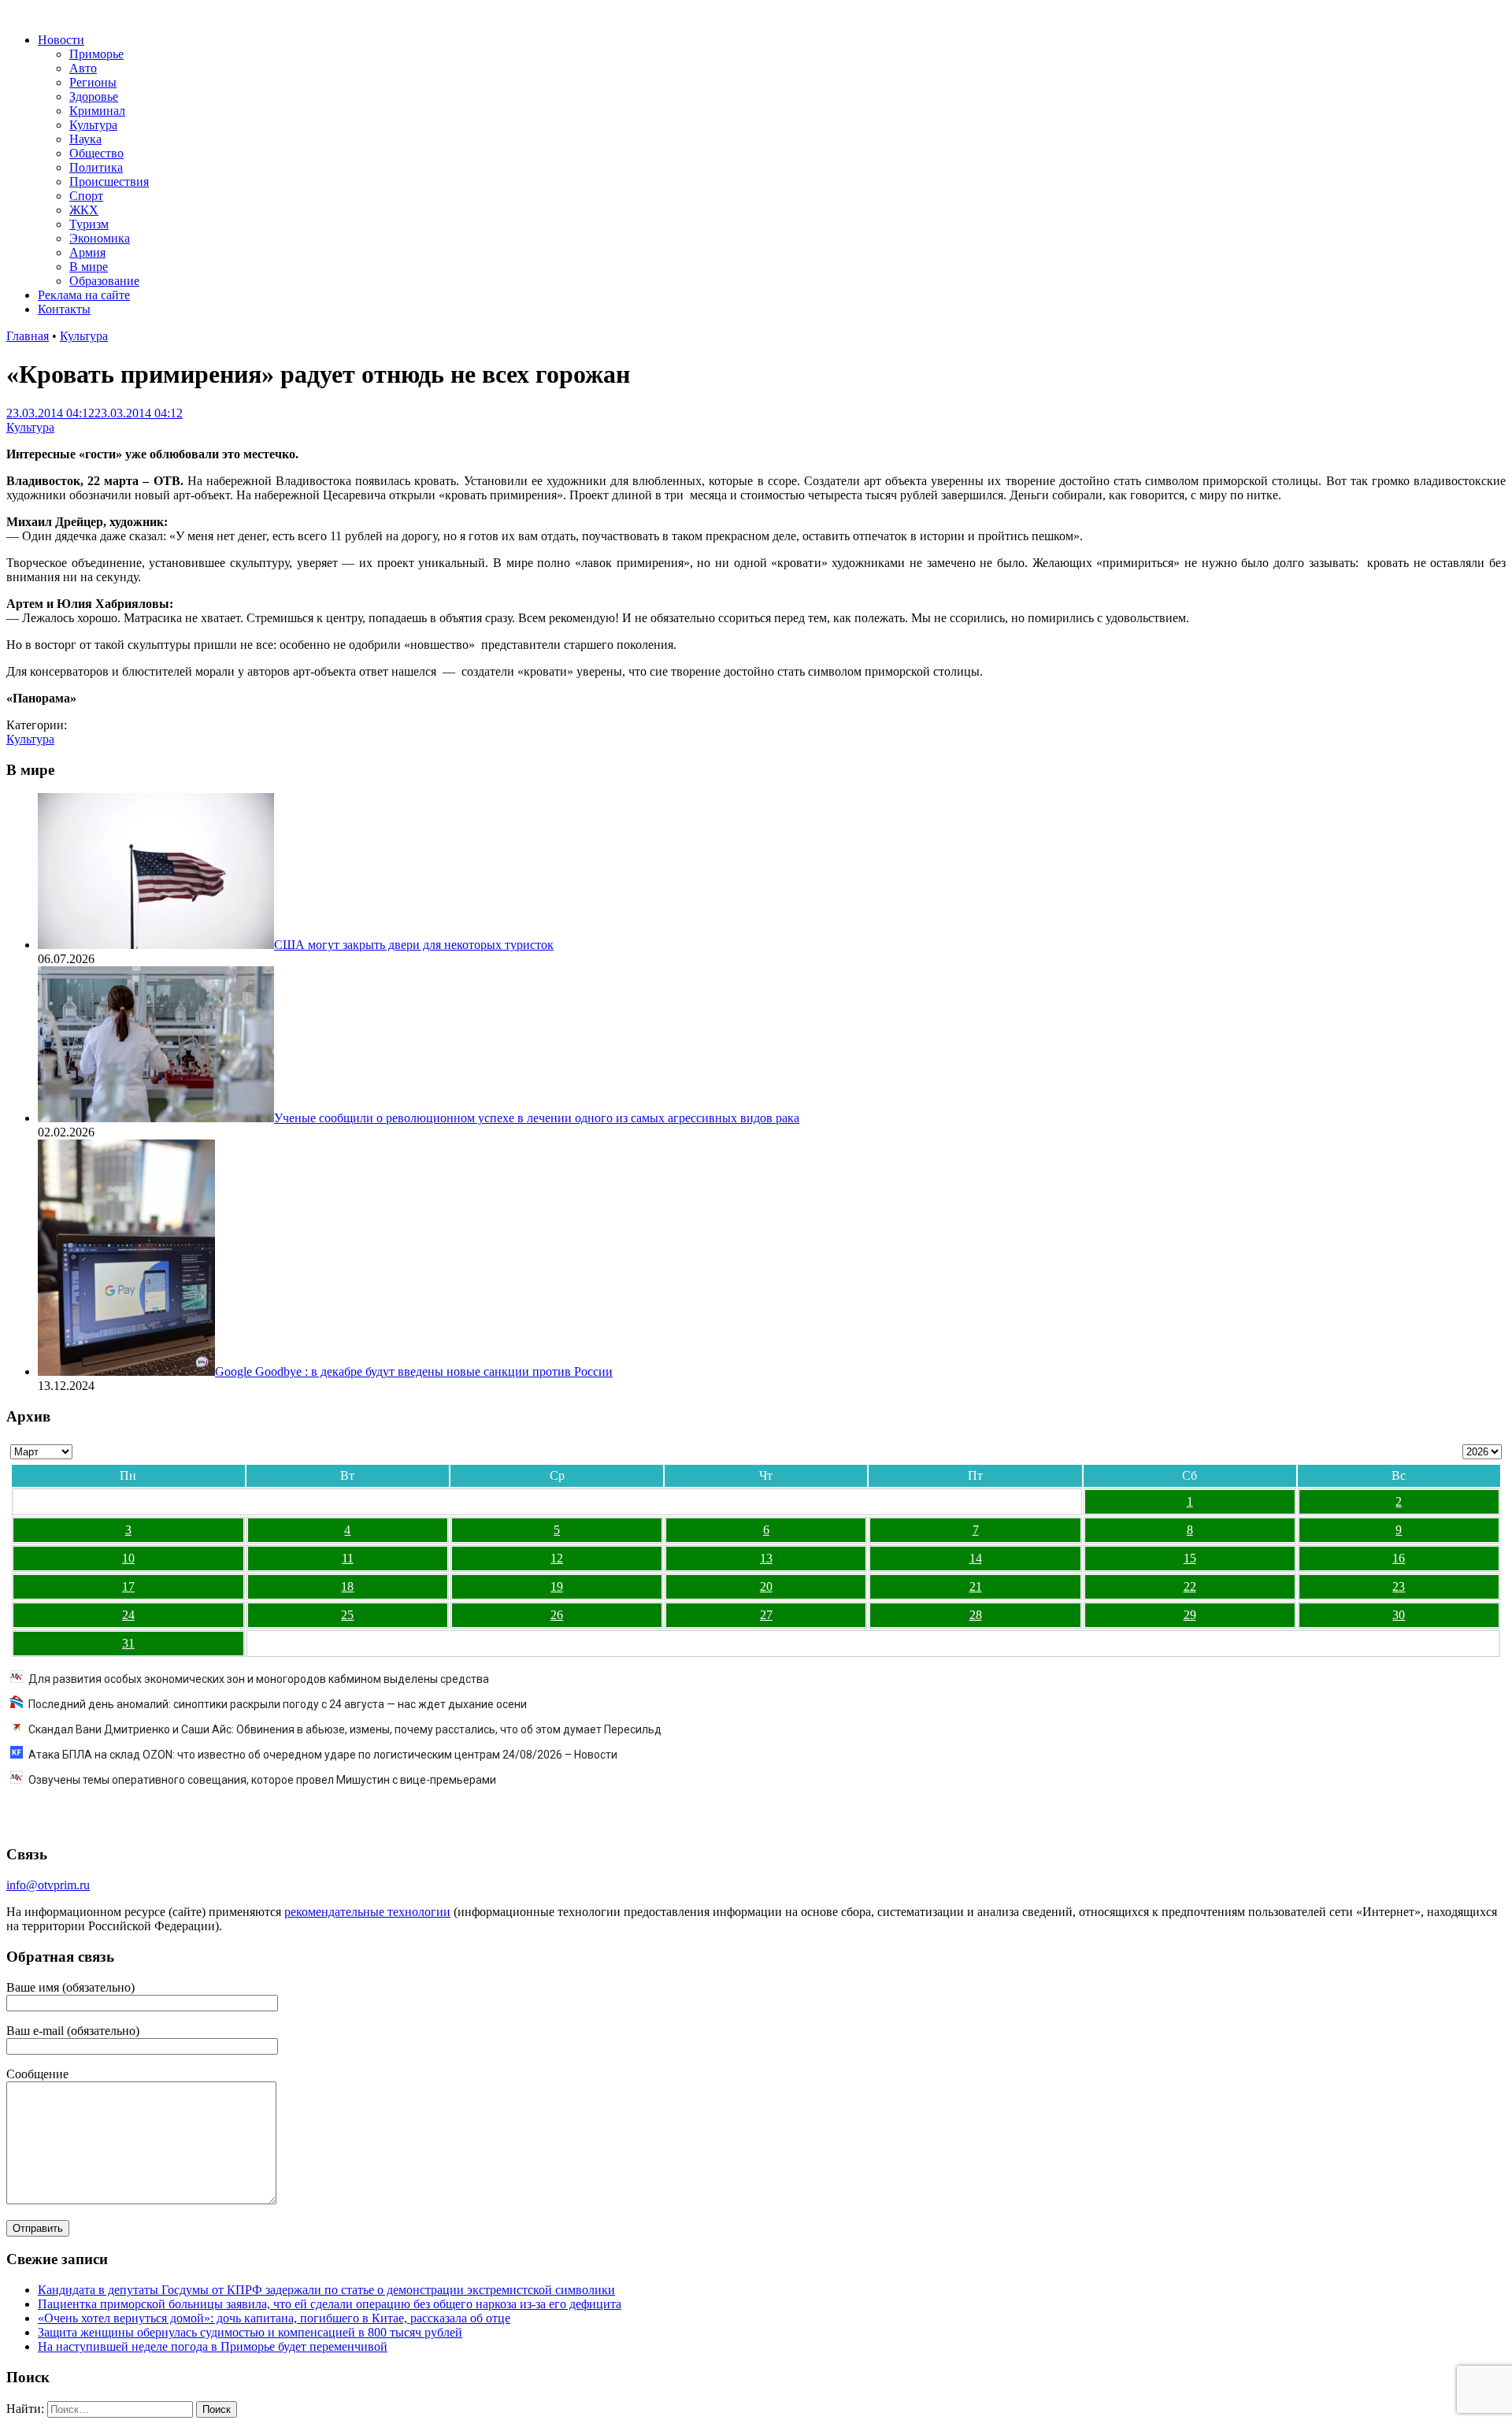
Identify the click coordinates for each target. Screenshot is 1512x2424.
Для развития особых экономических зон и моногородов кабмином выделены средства (259, 1679)
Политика (96, 167)
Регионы (93, 82)
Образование (104, 281)
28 (976, 1615)
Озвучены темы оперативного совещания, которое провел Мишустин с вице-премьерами (262, 1780)
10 (128, 1558)
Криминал (97, 111)
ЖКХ (84, 210)
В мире (89, 267)
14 (976, 1558)
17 (128, 1586)
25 (347, 1615)
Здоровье (94, 96)
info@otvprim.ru (48, 1885)
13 (766, 1558)
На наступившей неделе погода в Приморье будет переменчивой (213, 2346)
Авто (83, 68)
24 (128, 1615)
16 (1399, 1558)
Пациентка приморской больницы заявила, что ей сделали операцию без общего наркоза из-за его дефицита (330, 2304)
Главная (28, 336)
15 (1190, 1558)
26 (557, 1615)
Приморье (96, 54)
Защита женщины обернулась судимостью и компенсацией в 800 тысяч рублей (250, 2332)
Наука (85, 139)
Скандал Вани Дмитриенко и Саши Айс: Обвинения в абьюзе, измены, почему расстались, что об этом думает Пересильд (345, 1729)
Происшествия (109, 182)
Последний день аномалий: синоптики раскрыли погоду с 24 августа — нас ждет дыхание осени (278, 1704)
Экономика (100, 238)
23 (1399, 1586)
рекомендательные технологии (367, 1912)
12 (557, 1558)
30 (1399, 1615)
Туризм (89, 224)
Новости (61, 40)
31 (128, 1643)
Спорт (86, 196)
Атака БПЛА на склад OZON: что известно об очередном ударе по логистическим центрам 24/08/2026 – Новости (323, 1755)
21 (976, 1586)
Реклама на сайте (84, 295)
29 (1190, 1615)
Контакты (64, 309)
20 (766, 1586)
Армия (87, 252)
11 (348, 1558)
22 (1190, 1586)
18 (347, 1586)
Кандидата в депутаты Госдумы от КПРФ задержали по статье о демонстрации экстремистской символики (326, 2290)
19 (557, 1586)
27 (766, 1615)
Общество (96, 153)
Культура (93, 125)
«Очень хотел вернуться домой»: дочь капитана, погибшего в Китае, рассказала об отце (274, 2318)
